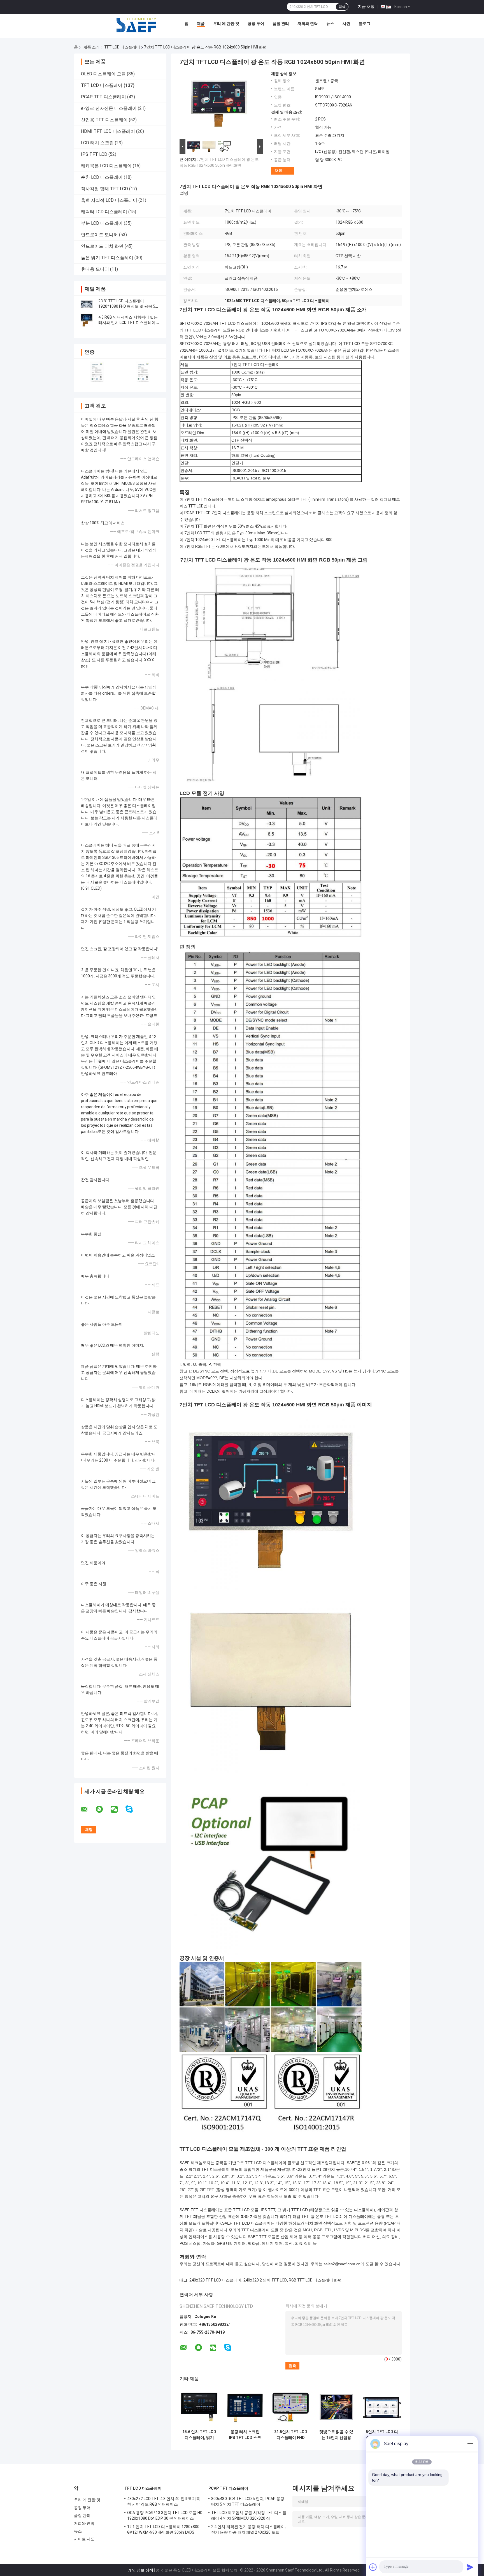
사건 (346, 24)
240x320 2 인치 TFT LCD (265, 2280)
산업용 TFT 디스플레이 (104, 120)
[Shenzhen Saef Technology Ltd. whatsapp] (103, 1809)
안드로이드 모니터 (99, 235)
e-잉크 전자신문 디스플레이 (109, 108)
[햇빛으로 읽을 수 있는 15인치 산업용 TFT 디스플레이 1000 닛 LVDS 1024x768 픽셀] (336, 2407)
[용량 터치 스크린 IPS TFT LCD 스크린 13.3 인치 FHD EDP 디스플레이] (245, 2407)
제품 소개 (91, 47)
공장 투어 (256, 24)
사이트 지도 (84, 2539)
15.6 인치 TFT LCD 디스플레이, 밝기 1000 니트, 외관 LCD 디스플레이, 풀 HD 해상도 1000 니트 (199, 2435)
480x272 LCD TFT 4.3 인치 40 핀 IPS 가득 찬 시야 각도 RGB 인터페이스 (164, 2501)
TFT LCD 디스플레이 (122, 47)
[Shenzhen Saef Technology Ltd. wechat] (118, 1809)
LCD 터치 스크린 (97, 143)
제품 (201, 24)
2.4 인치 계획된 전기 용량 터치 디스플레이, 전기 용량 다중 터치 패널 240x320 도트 (249, 2529)
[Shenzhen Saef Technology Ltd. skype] (133, 1809)
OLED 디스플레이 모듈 (103, 74)
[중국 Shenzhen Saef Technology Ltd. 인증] (97, 372)
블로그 (365, 24)
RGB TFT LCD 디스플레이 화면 (315, 2280)
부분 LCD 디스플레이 (102, 223)
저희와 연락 (308, 24)
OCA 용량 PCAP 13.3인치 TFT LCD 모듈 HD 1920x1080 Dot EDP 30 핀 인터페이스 (165, 2515)
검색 (342, 7)
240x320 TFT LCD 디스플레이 (215, 2280)
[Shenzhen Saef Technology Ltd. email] (88, 1809)
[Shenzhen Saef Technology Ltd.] (136, 25)
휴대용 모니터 (95, 269)
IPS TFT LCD (94, 154)
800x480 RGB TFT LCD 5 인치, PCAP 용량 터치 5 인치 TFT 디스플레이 (248, 2501)
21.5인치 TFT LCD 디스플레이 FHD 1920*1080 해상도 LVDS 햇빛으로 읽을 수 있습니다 (291, 2435)
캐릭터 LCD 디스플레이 (104, 212)
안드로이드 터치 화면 (102, 246)
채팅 (278, 171)
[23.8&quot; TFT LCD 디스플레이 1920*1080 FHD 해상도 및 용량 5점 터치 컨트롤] (87, 304)
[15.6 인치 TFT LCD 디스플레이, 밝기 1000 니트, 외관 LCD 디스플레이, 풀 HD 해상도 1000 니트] (199, 2407)
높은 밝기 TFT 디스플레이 (107, 258)
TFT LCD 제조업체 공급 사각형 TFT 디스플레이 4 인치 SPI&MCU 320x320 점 (249, 2515)
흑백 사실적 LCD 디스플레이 (109, 200)
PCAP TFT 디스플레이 (103, 97)
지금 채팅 (366, 6)
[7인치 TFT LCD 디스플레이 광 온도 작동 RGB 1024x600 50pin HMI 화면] (219, 105)
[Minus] (470, 2444)
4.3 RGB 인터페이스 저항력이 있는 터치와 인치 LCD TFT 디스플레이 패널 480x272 (129, 323)
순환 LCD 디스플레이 (102, 177)
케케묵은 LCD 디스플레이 (106, 166)
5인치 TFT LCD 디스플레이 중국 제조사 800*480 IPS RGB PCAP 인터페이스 (382, 2435)
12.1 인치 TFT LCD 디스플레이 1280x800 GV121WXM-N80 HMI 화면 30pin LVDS (163, 2529)
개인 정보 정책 (141, 2570)
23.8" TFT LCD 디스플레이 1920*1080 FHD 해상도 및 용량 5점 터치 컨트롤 (129, 306)
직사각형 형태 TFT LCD (104, 189)
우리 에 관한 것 (226, 24)
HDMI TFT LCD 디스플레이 (108, 131)
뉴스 (330, 24)
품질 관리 (281, 24)
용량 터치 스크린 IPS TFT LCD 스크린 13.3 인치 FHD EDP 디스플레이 (245, 2435)
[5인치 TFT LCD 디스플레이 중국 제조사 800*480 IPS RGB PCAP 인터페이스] (382, 2407)
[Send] (470, 2567)
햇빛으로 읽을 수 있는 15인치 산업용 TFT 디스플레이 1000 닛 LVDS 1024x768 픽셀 (336, 2435)
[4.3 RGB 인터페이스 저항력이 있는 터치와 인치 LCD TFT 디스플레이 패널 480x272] (87, 320)
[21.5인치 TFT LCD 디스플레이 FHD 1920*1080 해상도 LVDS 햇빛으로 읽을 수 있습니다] (291, 2407)
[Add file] (373, 2567)
